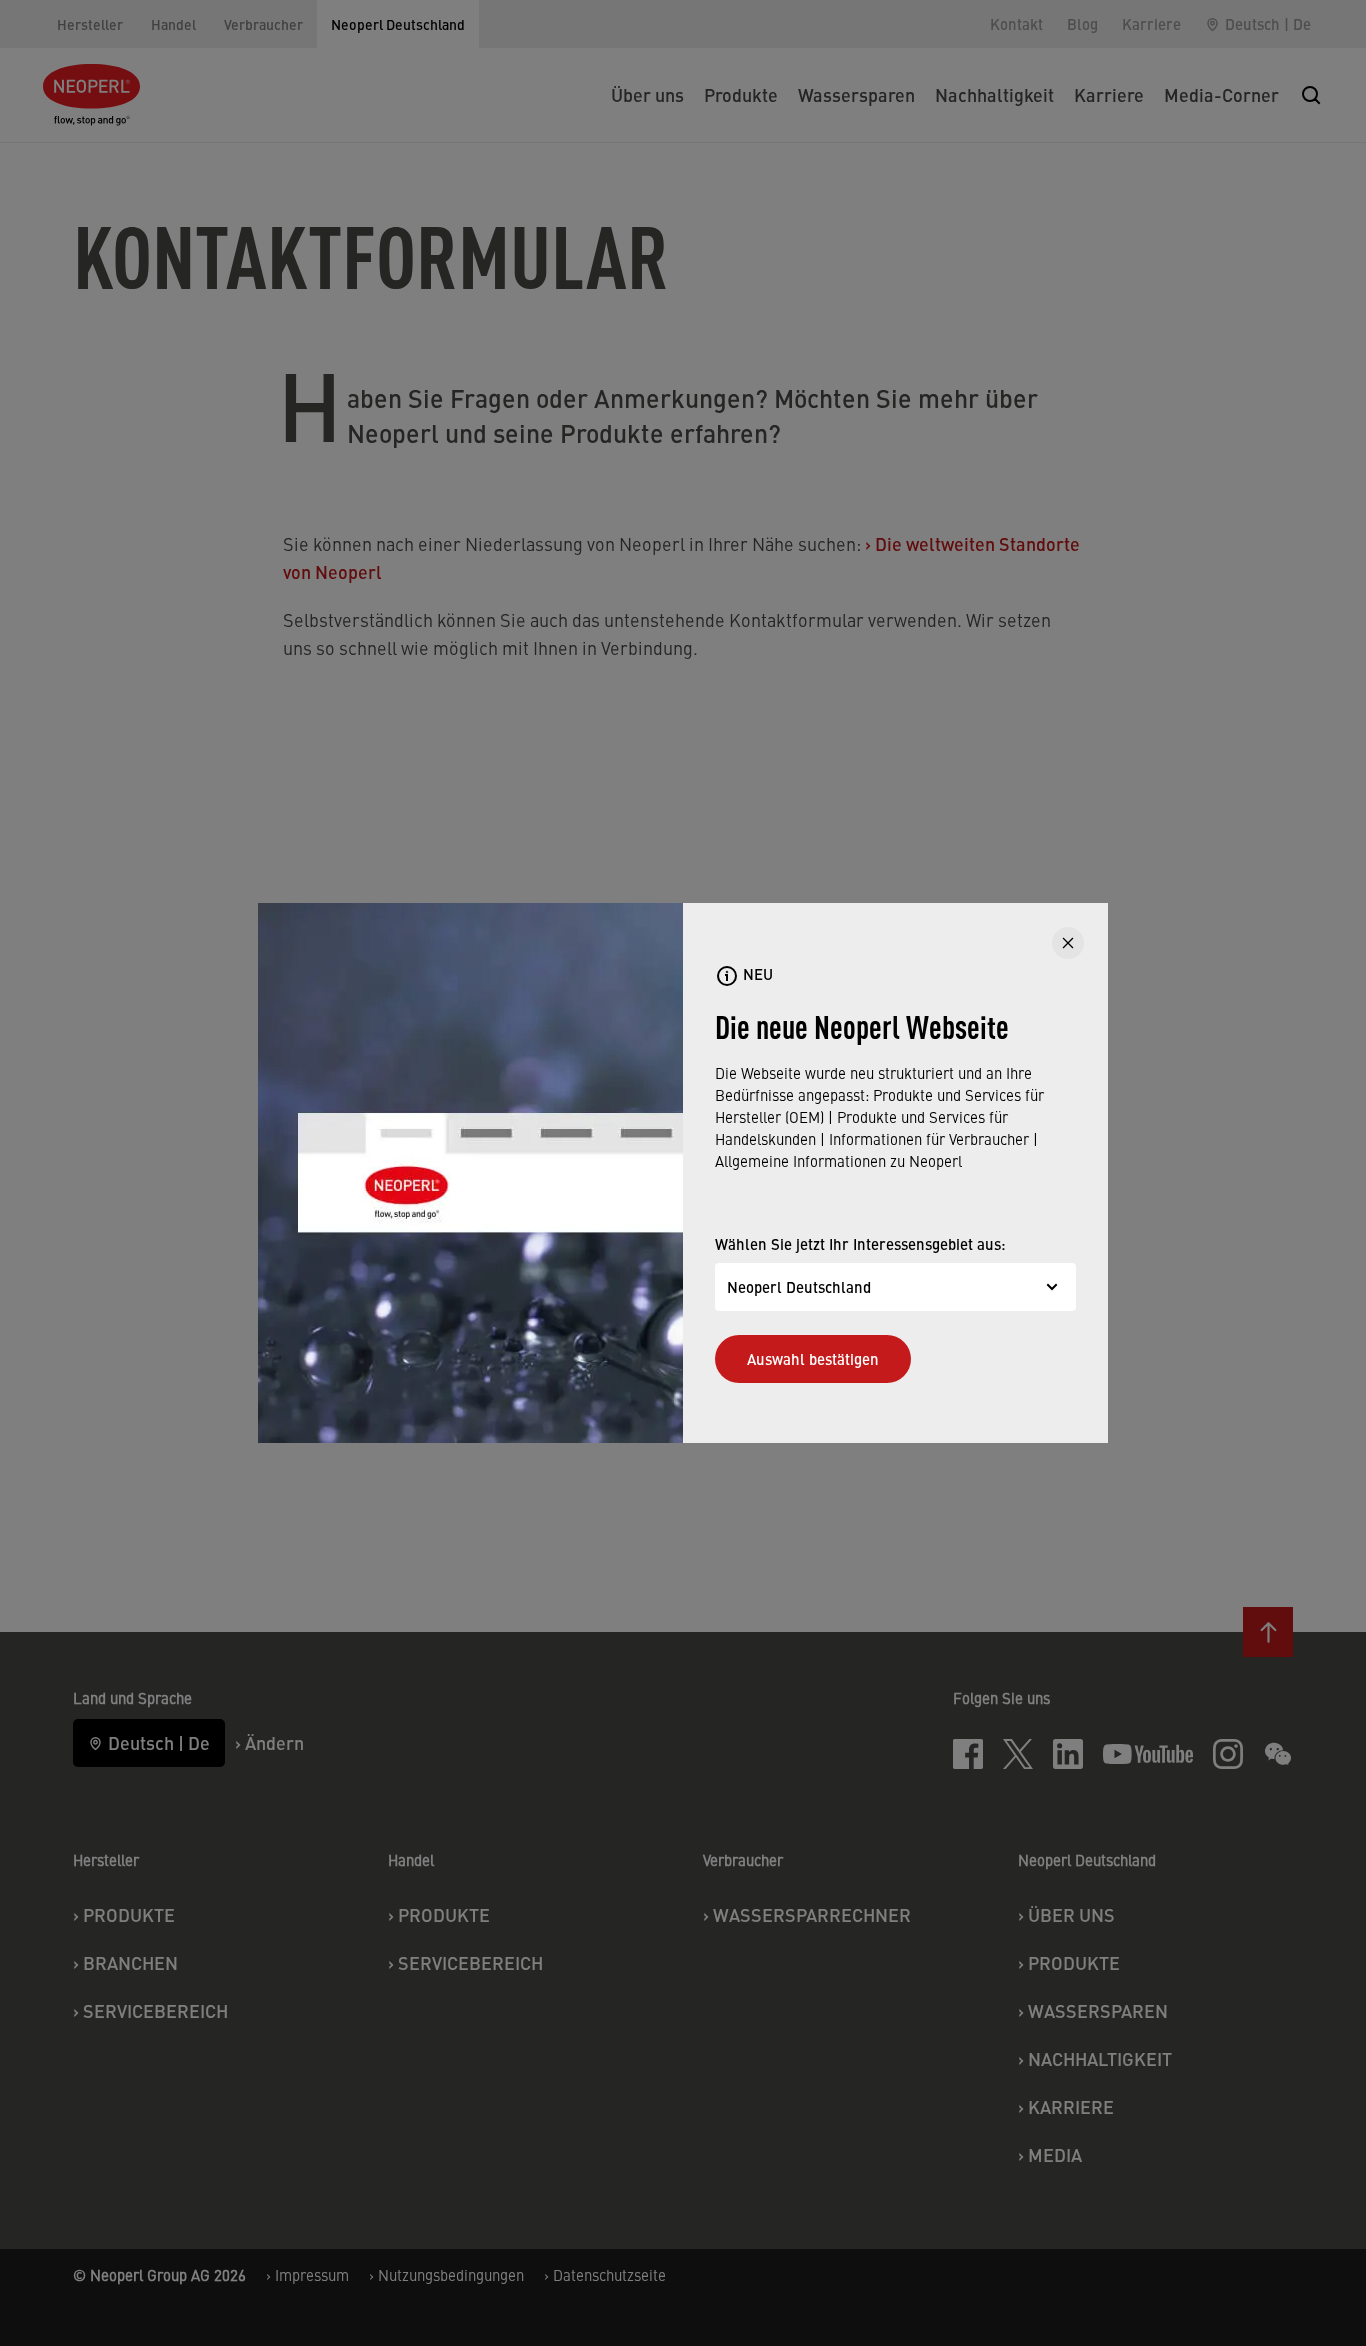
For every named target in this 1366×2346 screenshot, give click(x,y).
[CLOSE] (1068, 943)
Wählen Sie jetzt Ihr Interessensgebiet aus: (860, 1243)
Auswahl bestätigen (813, 1358)
